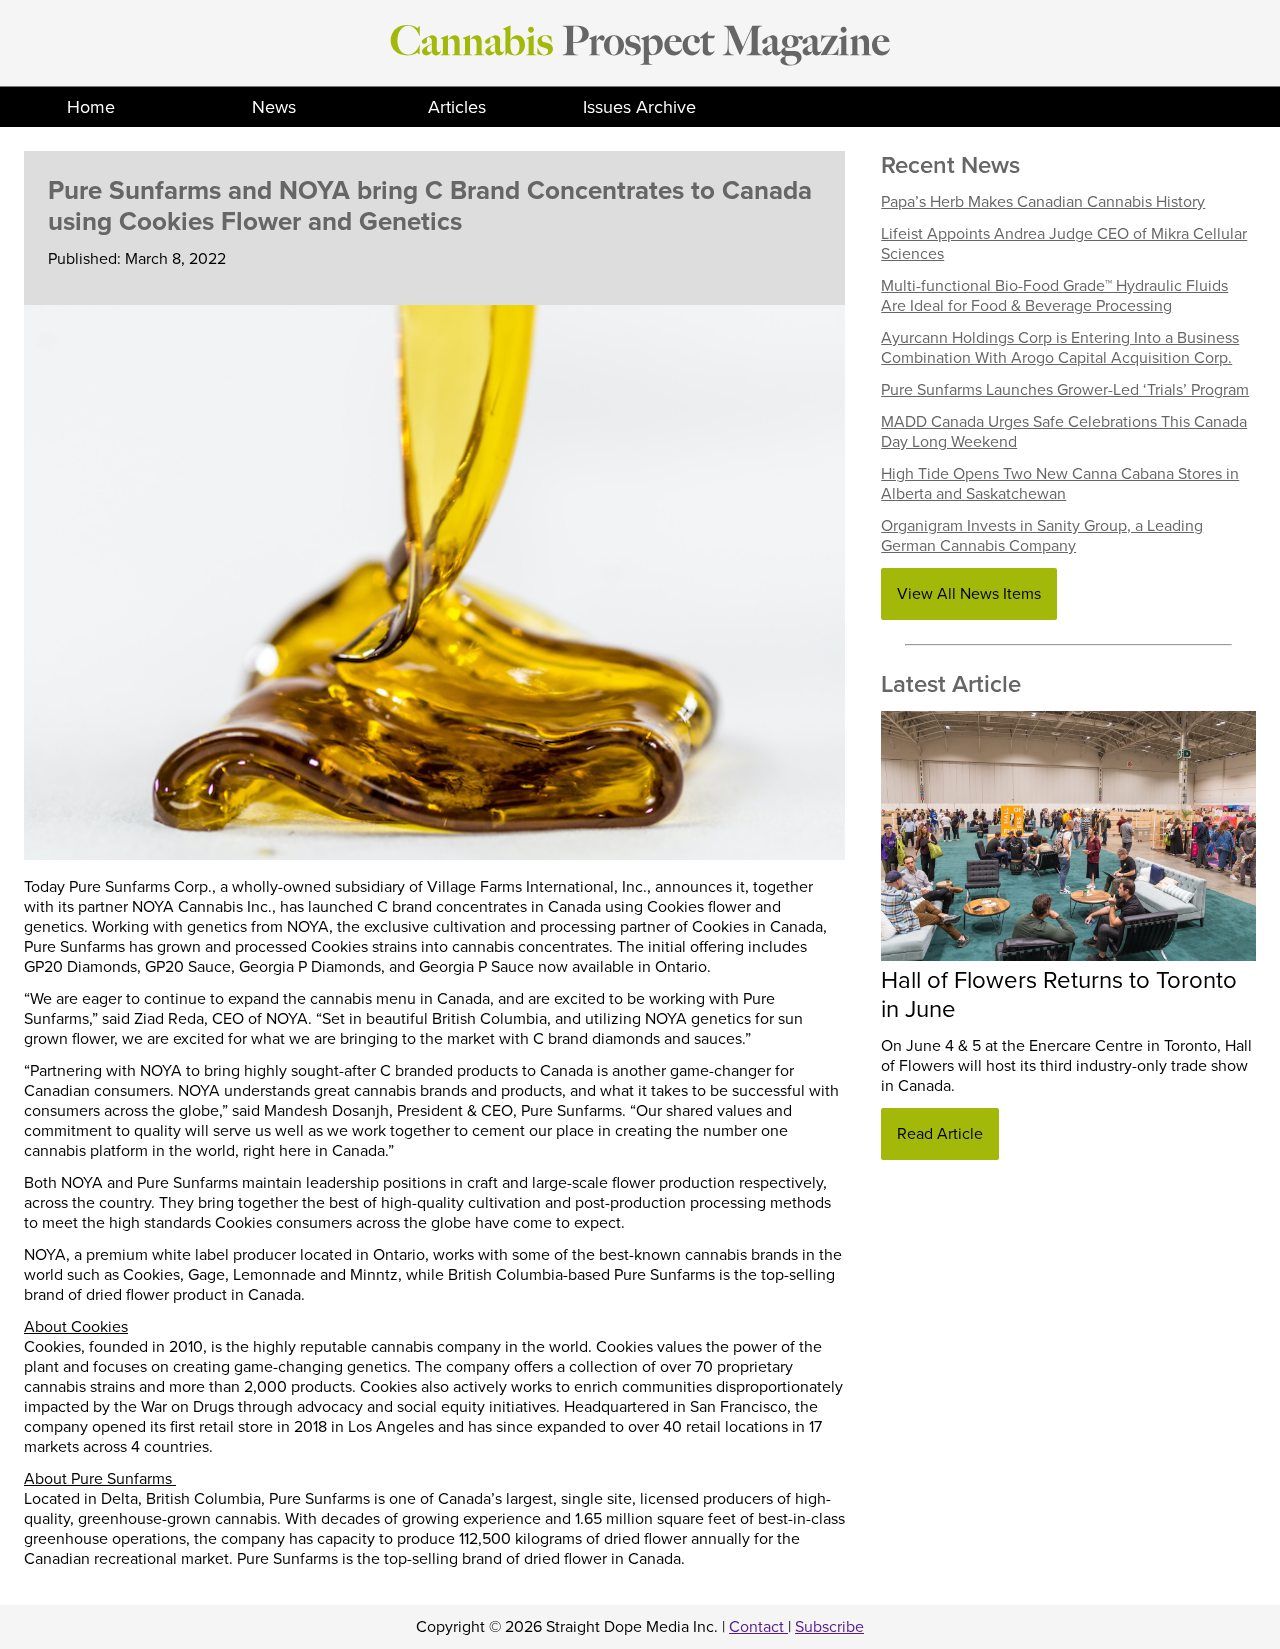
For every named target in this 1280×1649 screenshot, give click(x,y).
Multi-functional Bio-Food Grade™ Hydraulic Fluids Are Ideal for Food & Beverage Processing (1054, 296)
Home (91, 107)
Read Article (940, 1134)
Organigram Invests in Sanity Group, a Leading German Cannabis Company (1042, 536)
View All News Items (969, 594)
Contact (758, 1627)
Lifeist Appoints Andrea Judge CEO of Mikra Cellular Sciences (1064, 244)
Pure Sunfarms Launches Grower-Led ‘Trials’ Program (1065, 390)
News (274, 107)
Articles (457, 107)
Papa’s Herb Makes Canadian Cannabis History (1043, 202)
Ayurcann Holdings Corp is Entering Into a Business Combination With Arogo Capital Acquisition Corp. (1060, 348)
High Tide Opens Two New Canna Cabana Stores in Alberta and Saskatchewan (1060, 484)
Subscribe (829, 1627)
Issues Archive (639, 107)
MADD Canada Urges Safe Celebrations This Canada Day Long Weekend (1064, 432)
